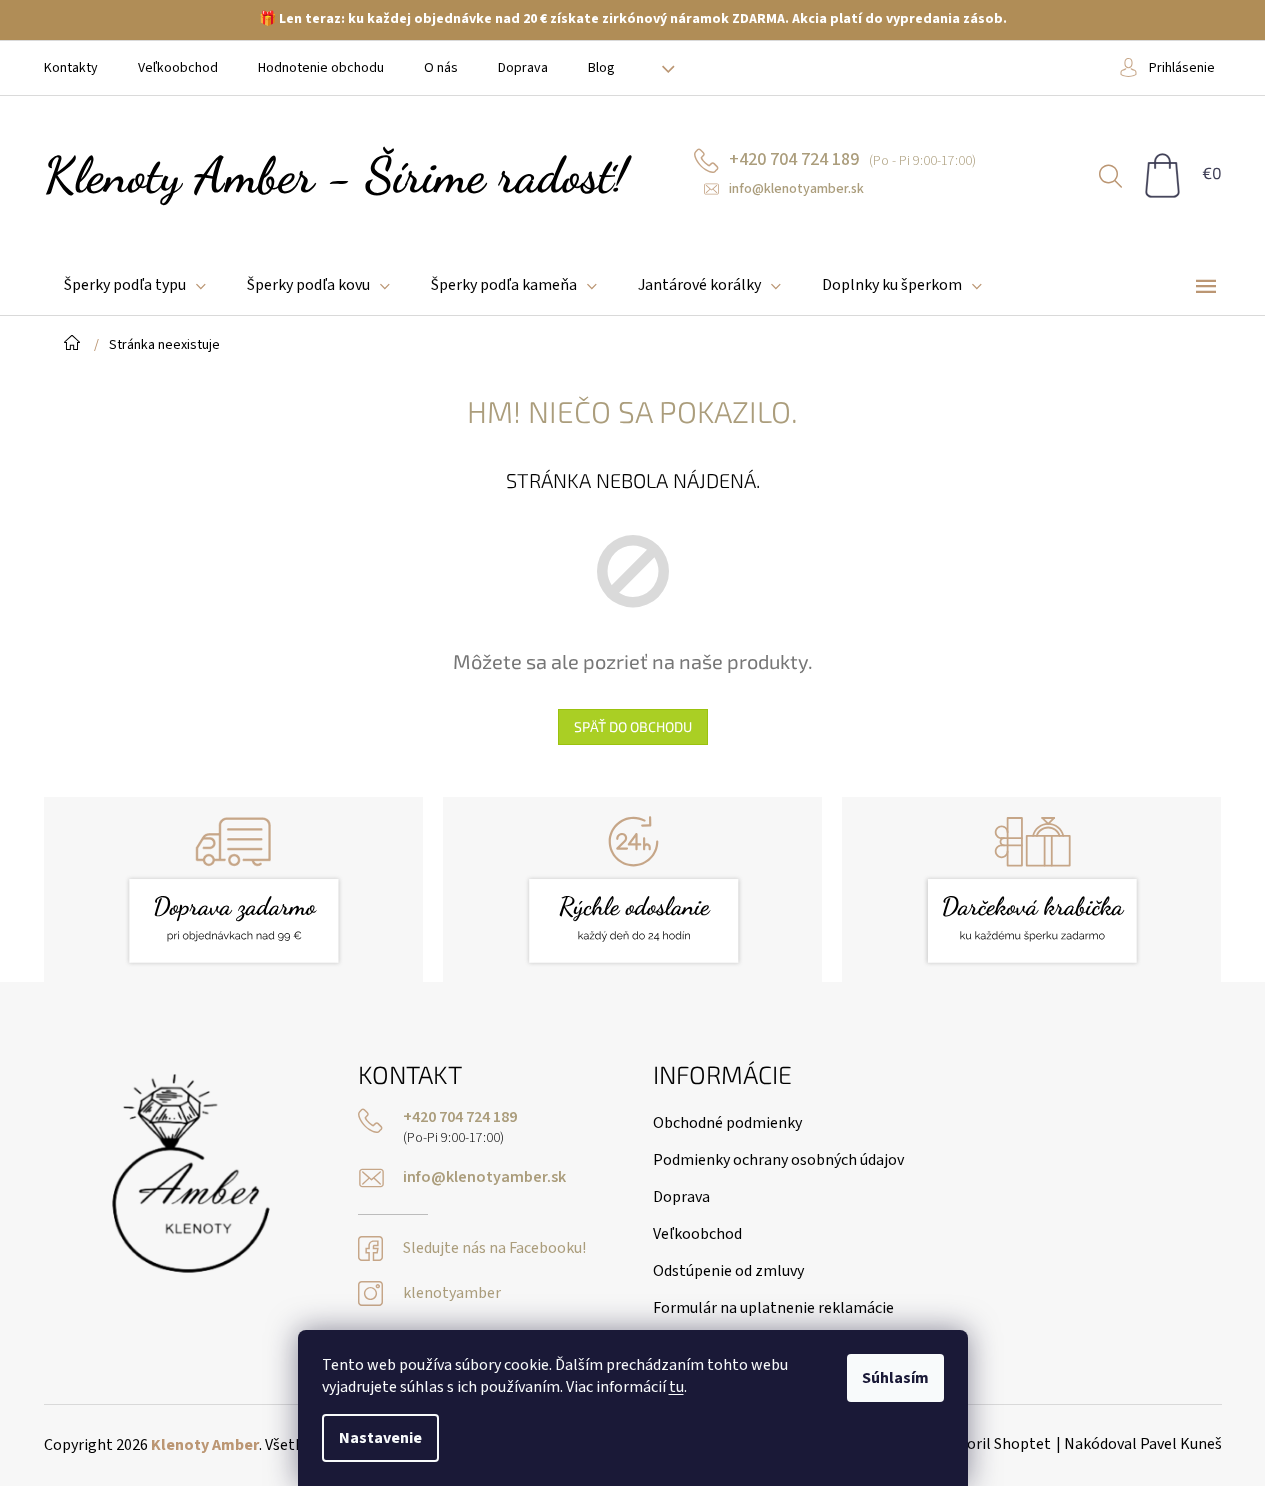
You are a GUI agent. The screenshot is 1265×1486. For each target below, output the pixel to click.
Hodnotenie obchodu (321, 68)
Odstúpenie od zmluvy (728, 1271)
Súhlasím (895, 1378)
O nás (441, 68)
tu (676, 1387)
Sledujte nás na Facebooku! (494, 1248)
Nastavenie (380, 1438)
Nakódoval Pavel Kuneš (1143, 1444)
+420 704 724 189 (460, 1117)
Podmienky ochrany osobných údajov (778, 1160)
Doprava (523, 68)
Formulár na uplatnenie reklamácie (773, 1308)
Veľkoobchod (178, 68)
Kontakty (71, 68)
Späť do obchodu (633, 726)
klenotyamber (452, 1293)
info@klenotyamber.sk (484, 1177)
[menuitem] (135, 285)
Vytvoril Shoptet (994, 1444)
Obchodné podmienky (727, 1123)
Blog (601, 68)
